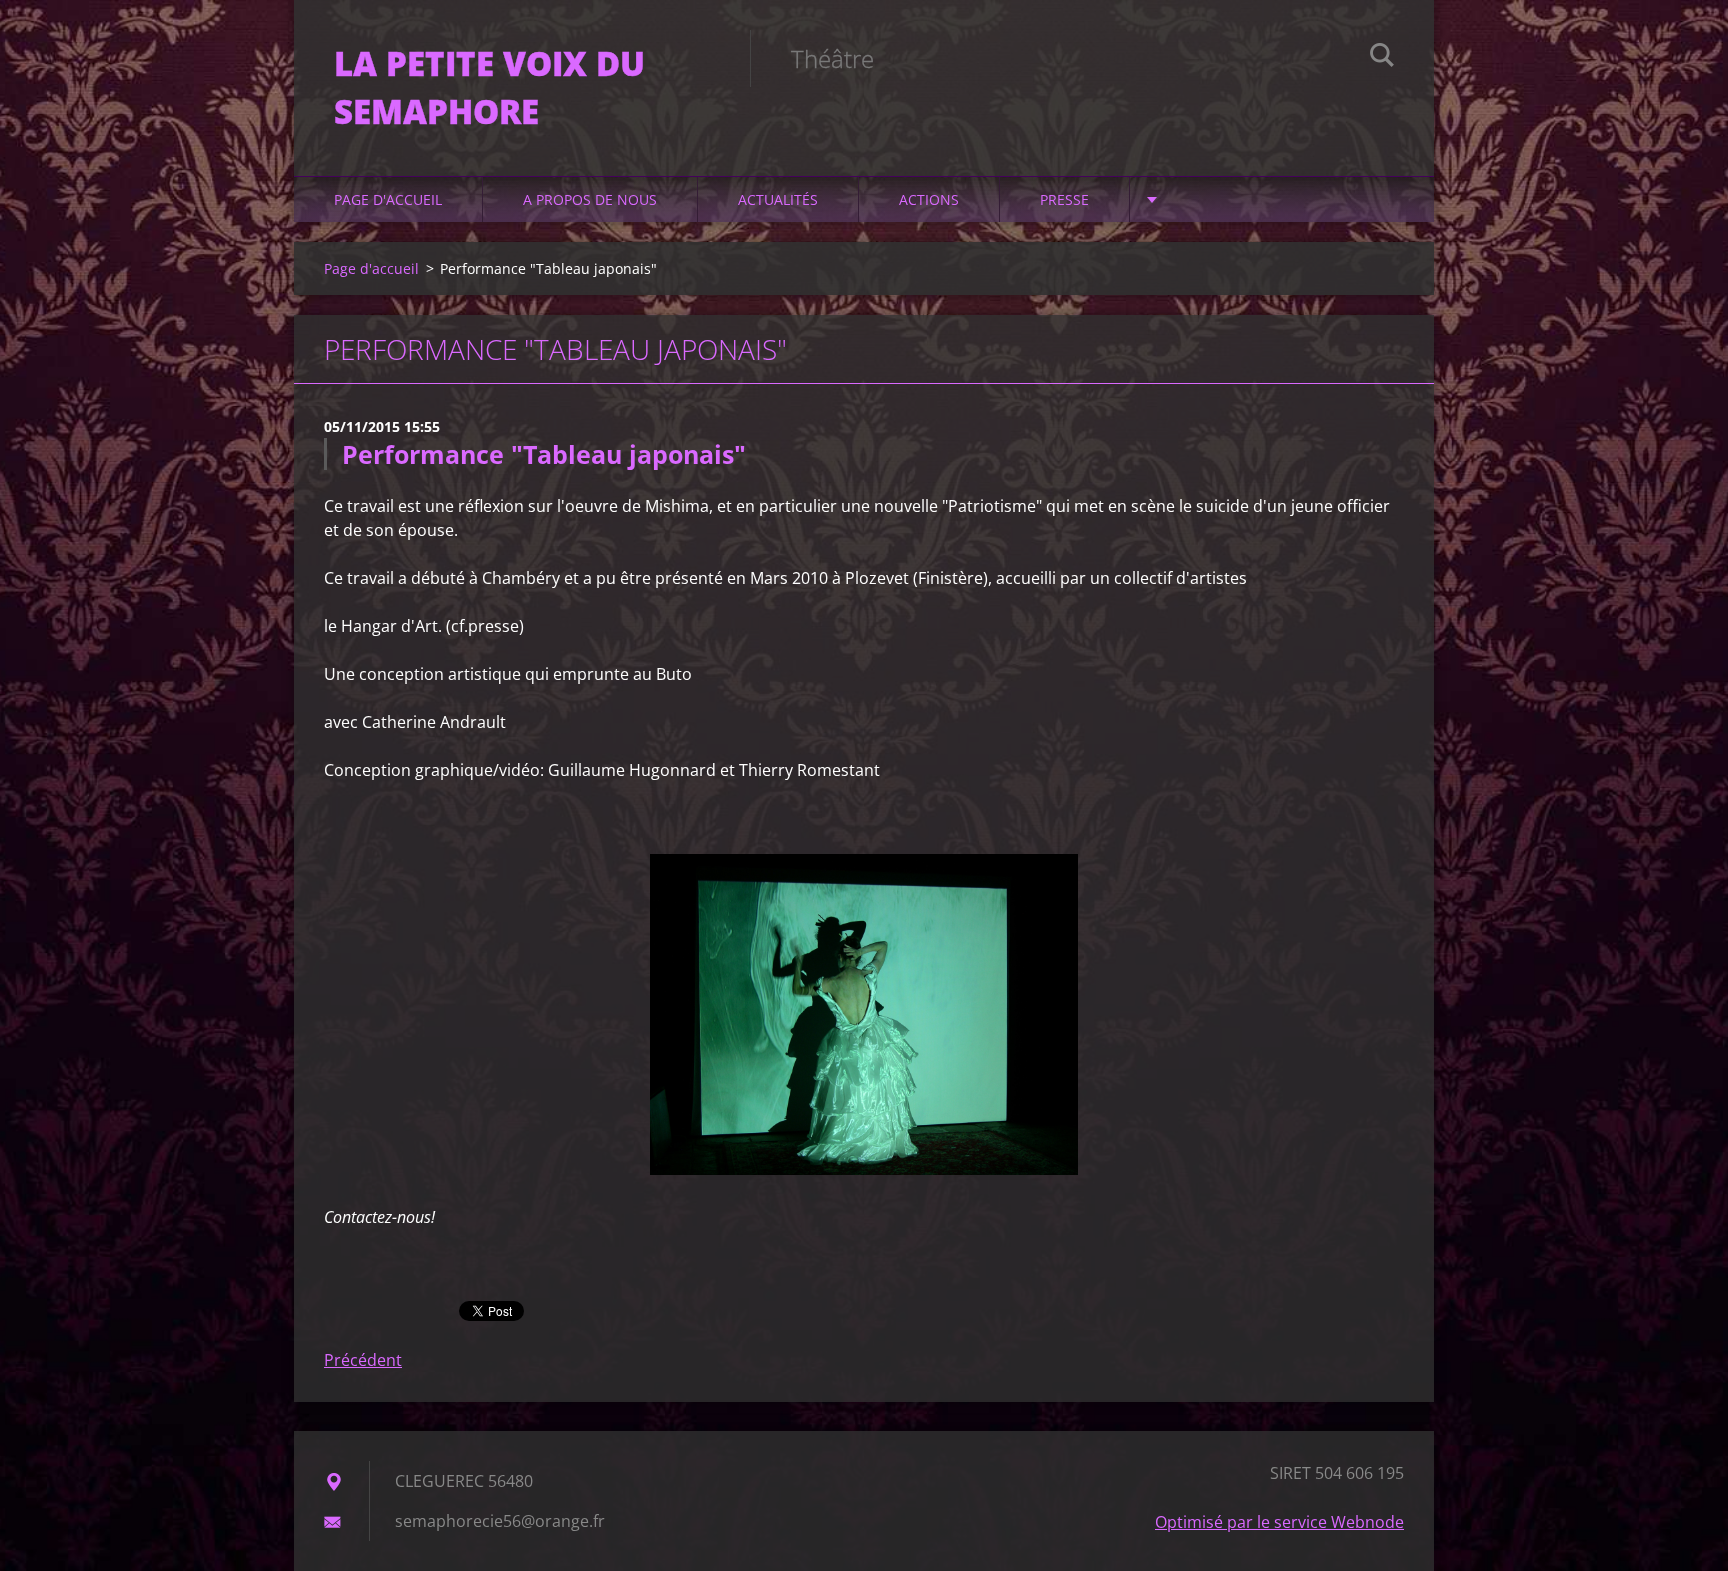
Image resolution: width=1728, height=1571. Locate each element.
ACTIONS (929, 199)
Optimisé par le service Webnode (1279, 1522)
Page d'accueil (388, 199)
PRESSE (1064, 199)
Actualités (778, 199)
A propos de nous (590, 199)
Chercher (1382, 58)
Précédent (363, 1360)
